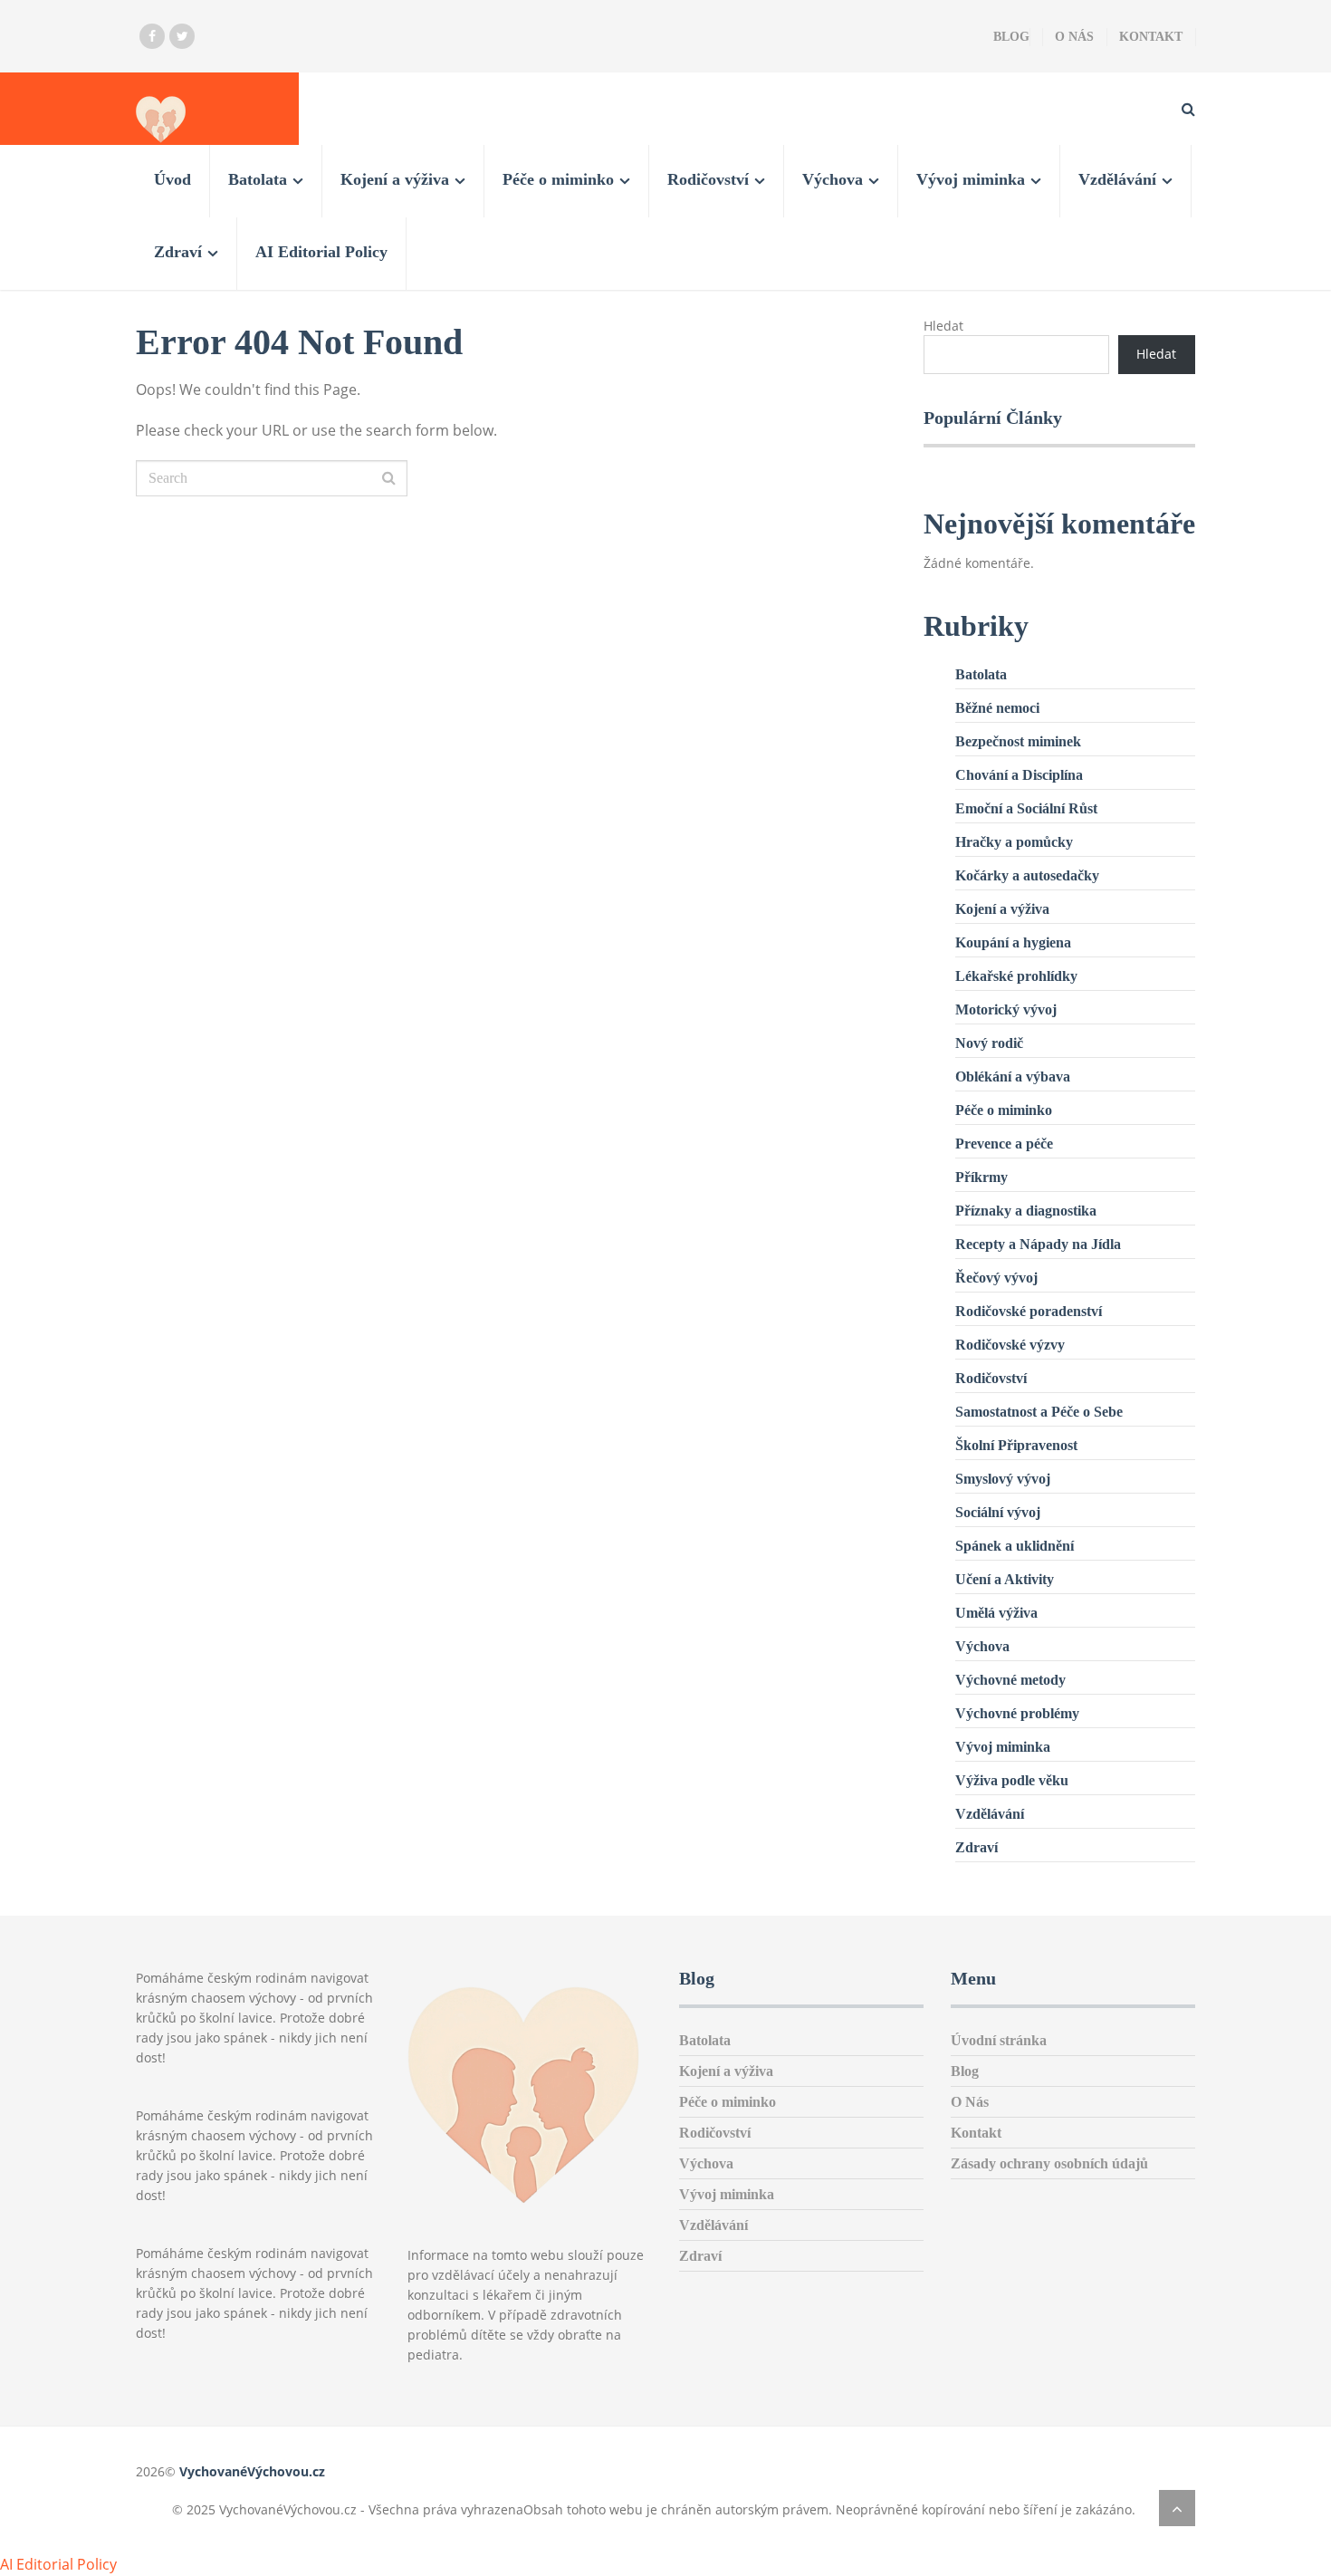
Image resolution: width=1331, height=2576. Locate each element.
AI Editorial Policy (321, 252)
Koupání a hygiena (1013, 942)
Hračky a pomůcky (1014, 842)
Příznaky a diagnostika (1026, 1211)
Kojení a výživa (395, 179)
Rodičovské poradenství (1029, 1311)
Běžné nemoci (997, 708)
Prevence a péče (1004, 1144)
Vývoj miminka (971, 179)
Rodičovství (708, 179)
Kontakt (1151, 37)
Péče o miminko (558, 179)
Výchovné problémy (1017, 1713)
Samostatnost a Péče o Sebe (1039, 1412)
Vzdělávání (1117, 179)
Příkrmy (981, 1177)
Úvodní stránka (999, 2040)
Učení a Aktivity (1005, 1579)
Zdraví (178, 252)
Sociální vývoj (998, 1512)
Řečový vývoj (996, 1278)
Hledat (943, 326)
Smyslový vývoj (1003, 1479)
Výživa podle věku (1012, 1780)
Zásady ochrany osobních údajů (1049, 2163)
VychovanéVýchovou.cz (252, 2471)
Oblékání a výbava (1013, 1077)
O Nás (1074, 37)
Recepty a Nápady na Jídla (1038, 1244)
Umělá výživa (996, 1613)
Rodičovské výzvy (1010, 1345)
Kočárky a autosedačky (1027, 875)
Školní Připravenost (1016, 1445)
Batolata (258, 179)
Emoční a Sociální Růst (1026, 808)
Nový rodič (989, 1043)
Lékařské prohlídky (1016, 976)
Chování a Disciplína (1019, 775)
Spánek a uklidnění (1015, 1546)
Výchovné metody (1010, 1680)
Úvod (172, 179)
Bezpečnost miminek (1018, 741)
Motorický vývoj (1006, 1009)
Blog (1011, 37)
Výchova (833, 179)
